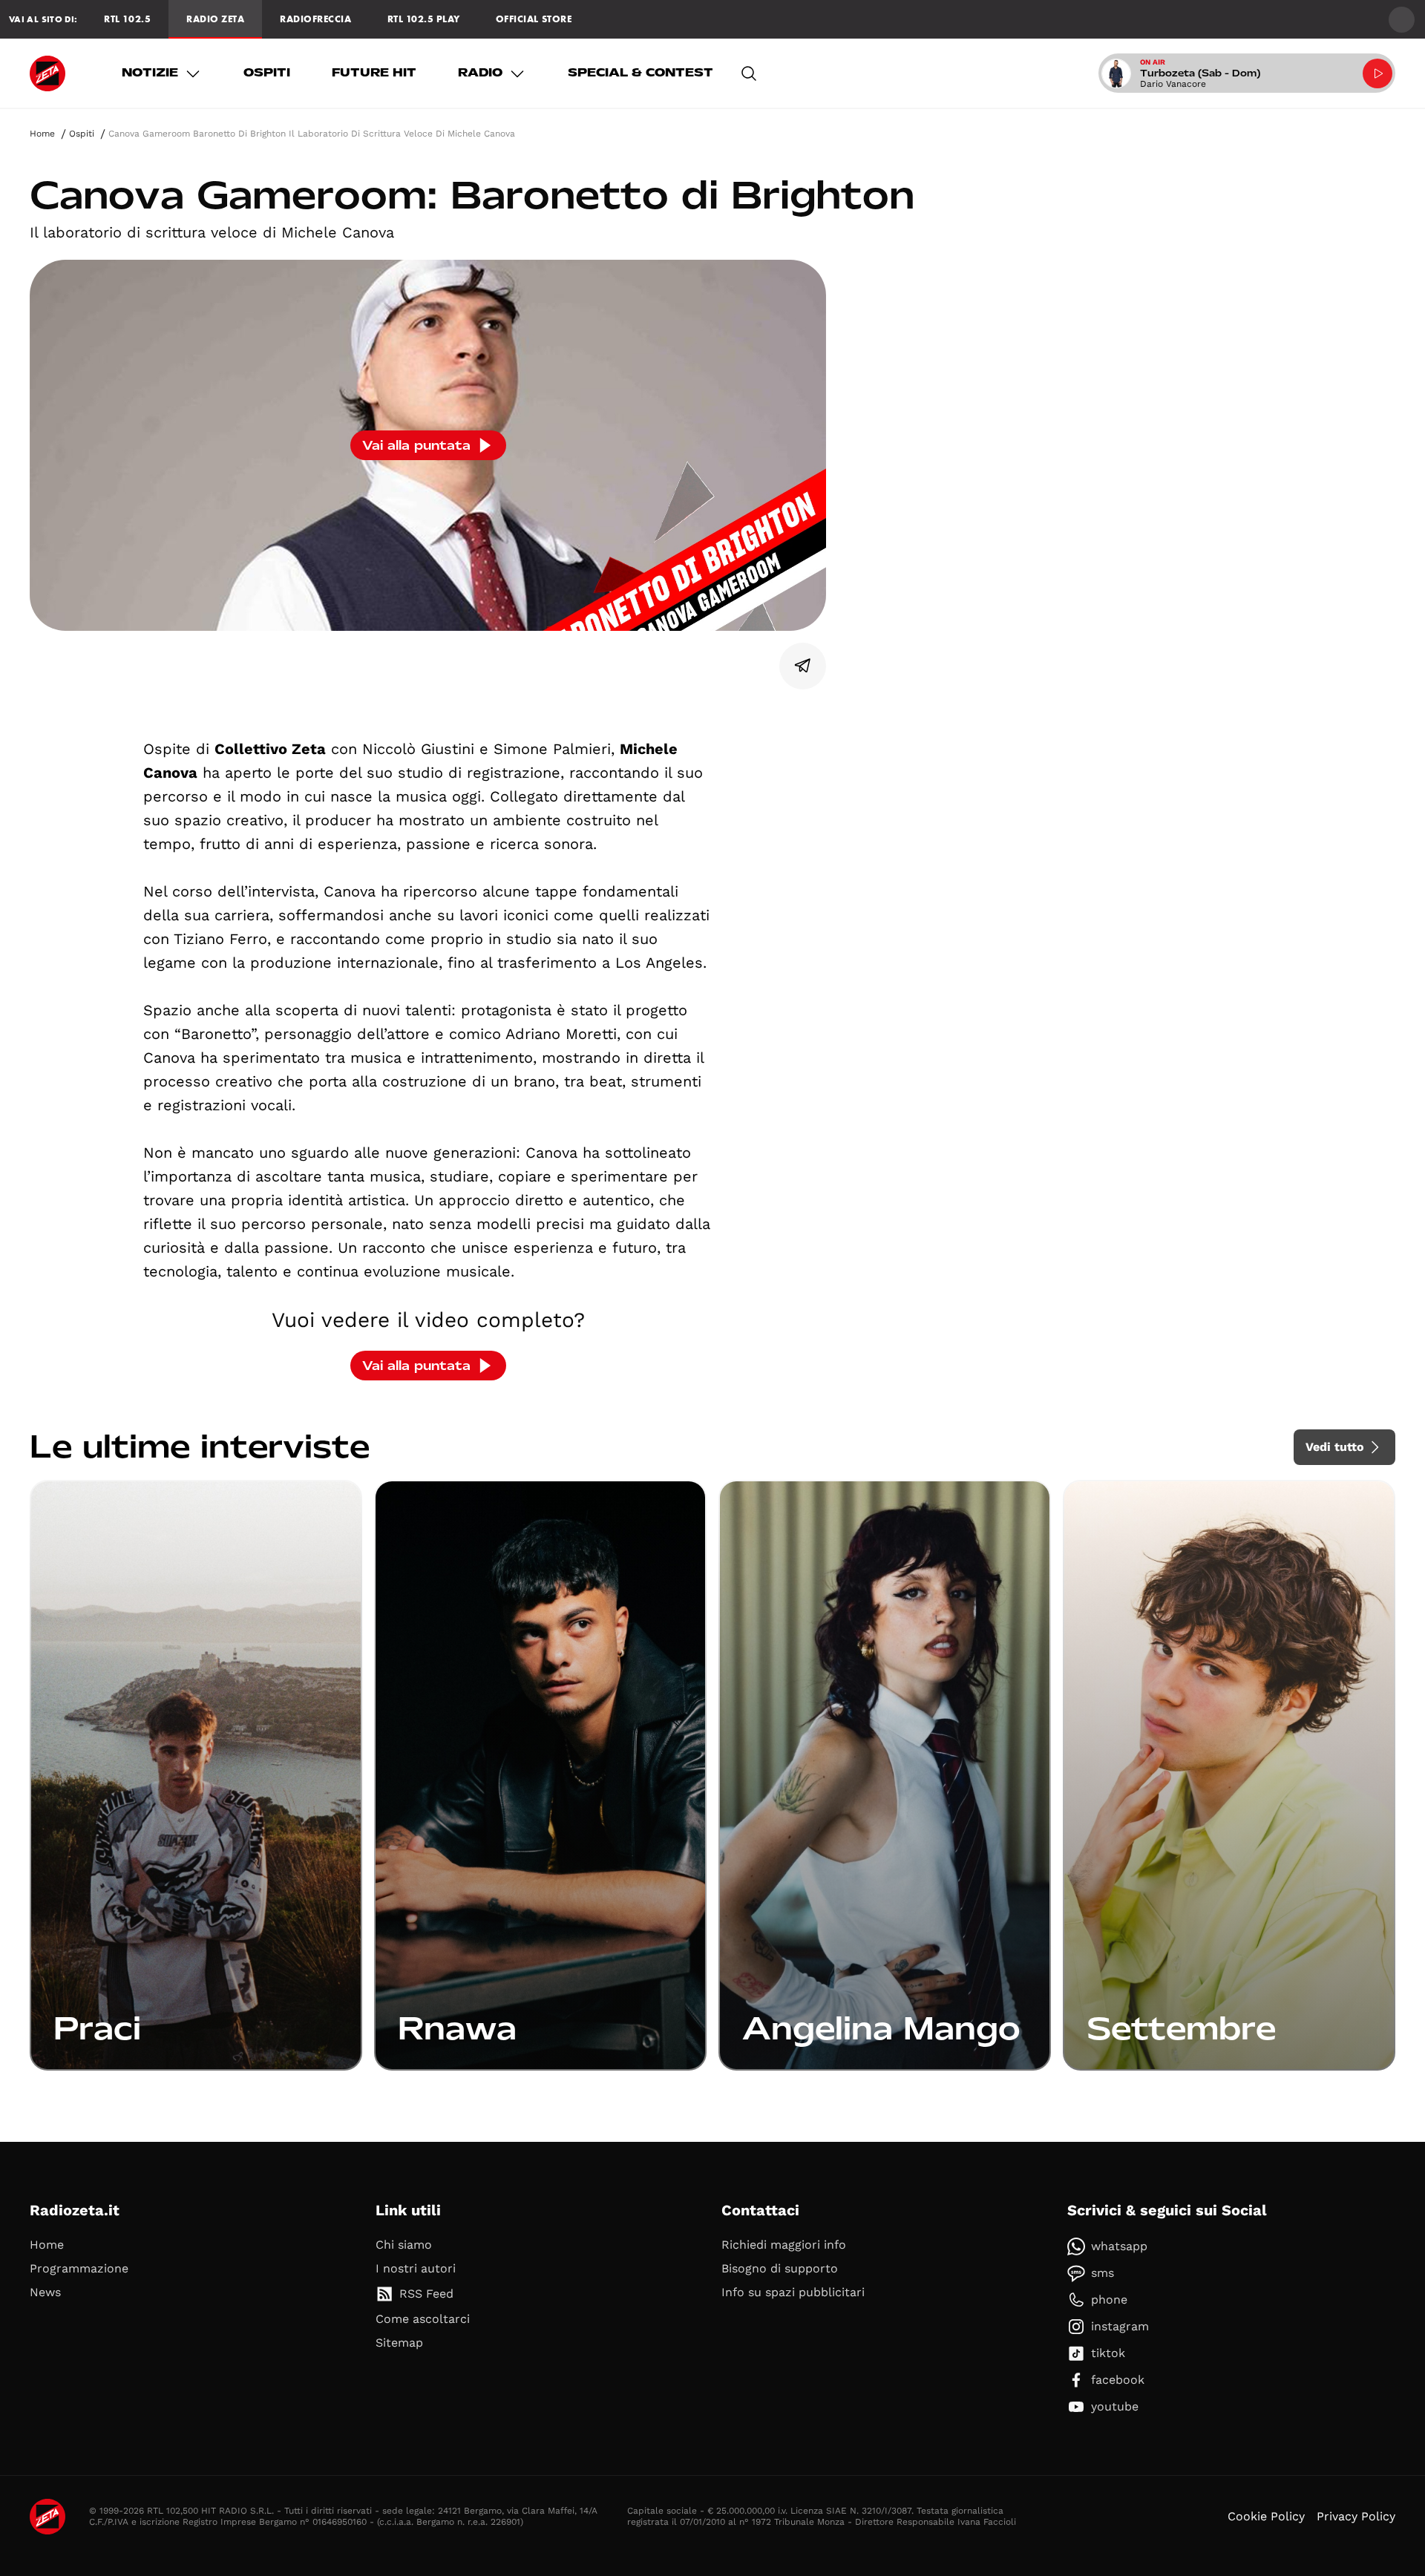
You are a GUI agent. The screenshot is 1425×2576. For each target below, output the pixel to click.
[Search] (749, 73)
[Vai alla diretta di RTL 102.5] (1377, 73)
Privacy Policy (1356, 2516)
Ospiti (267, 73)
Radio (480, 73)
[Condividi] (803, 666)
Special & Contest (641, 73)
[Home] (47, 73)
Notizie (150, 73)
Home (42, 134)
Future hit (374, 73)
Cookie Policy (1266, 2516)
